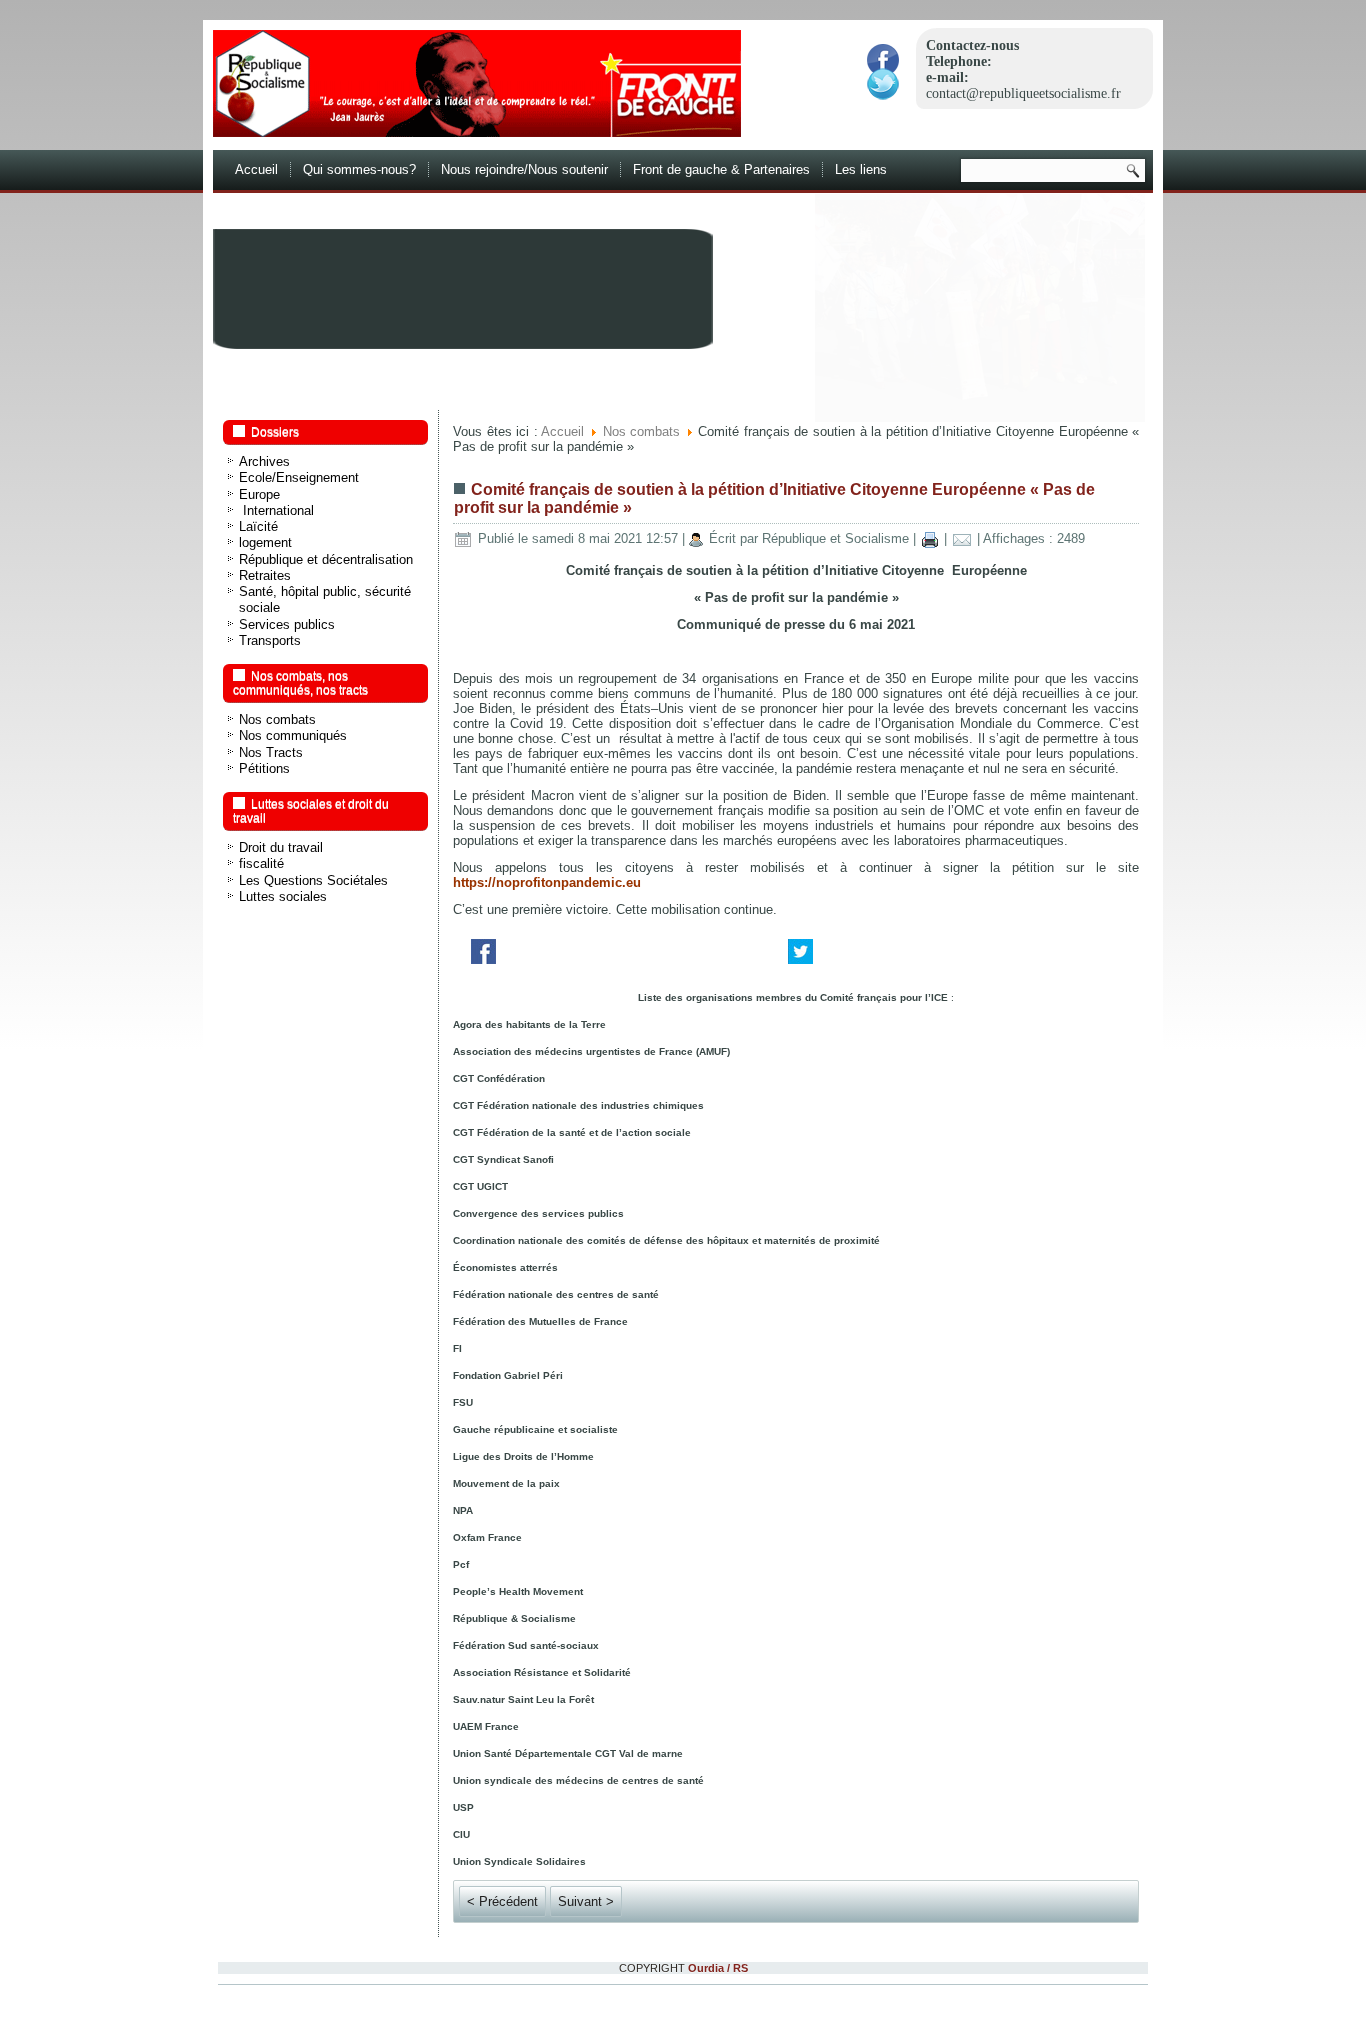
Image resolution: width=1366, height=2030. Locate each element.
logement (265, 542)
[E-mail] (962, 538)
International (276, 510)
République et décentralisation (326, 559)
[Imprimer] (930, 538)
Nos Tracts (271, 752)
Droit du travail (281, 847)
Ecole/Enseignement (299, 477)
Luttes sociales (283, 896)
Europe (259, 494)
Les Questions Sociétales (313, 880)
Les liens (861, 169)
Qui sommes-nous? (359, 169)
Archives (264, 461)
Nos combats (277, 719)
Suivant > (586, 1901)
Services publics (287, 624)
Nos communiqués (293, 735)
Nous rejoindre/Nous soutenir (524, 169)
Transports (270, 640)
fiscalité (261, 863)
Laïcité (258, 526)
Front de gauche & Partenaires (721, 169)
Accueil (256, 169)
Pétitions (264, 768)
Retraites (265, 575)
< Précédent (502, 1901)
